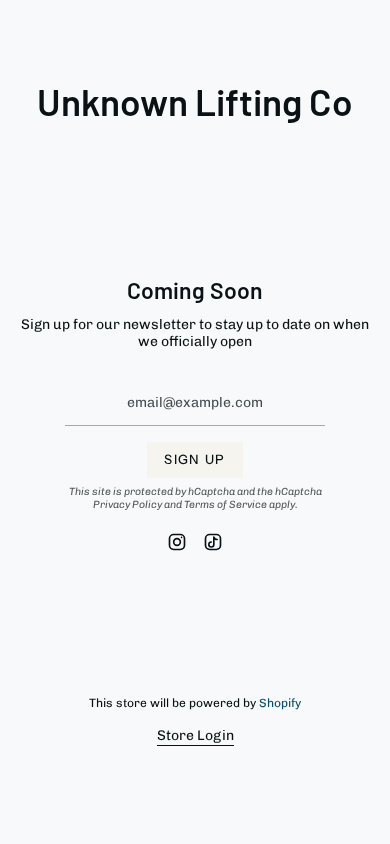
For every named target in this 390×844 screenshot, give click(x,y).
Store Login (195, 735)
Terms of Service (225, 504)
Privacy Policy (127, 504)
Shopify (280, 703)
